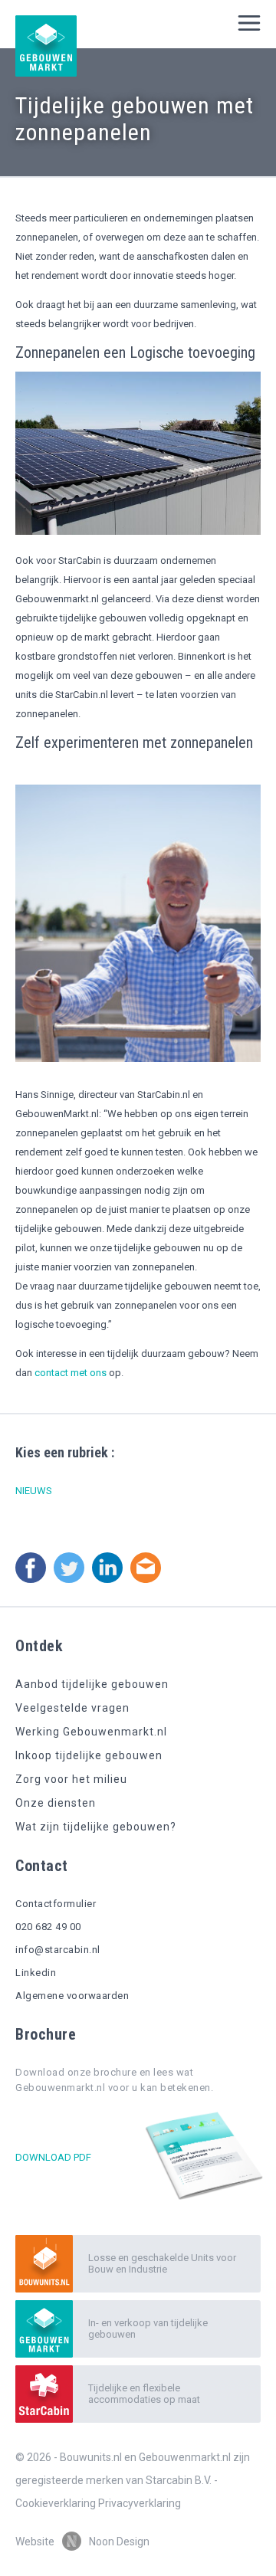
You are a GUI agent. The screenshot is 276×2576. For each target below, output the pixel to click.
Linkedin (36, 1973)
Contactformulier (56, 1904)
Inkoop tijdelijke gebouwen (89, 1755)
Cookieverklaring (56, 2503)
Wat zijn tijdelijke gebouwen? (96, 1827)
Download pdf (53, 2157)
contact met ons (71, 1373)
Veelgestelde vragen (72, 1708)
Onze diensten (56, 1803)
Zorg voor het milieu (71, 1779)
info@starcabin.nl (58, 1950)
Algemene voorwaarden (72, 1996)
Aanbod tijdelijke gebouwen (92, 1684)
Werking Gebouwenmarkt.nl (91, 1732)
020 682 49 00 (48, 1927)
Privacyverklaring (140, 2503)
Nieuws (34, 1491)
